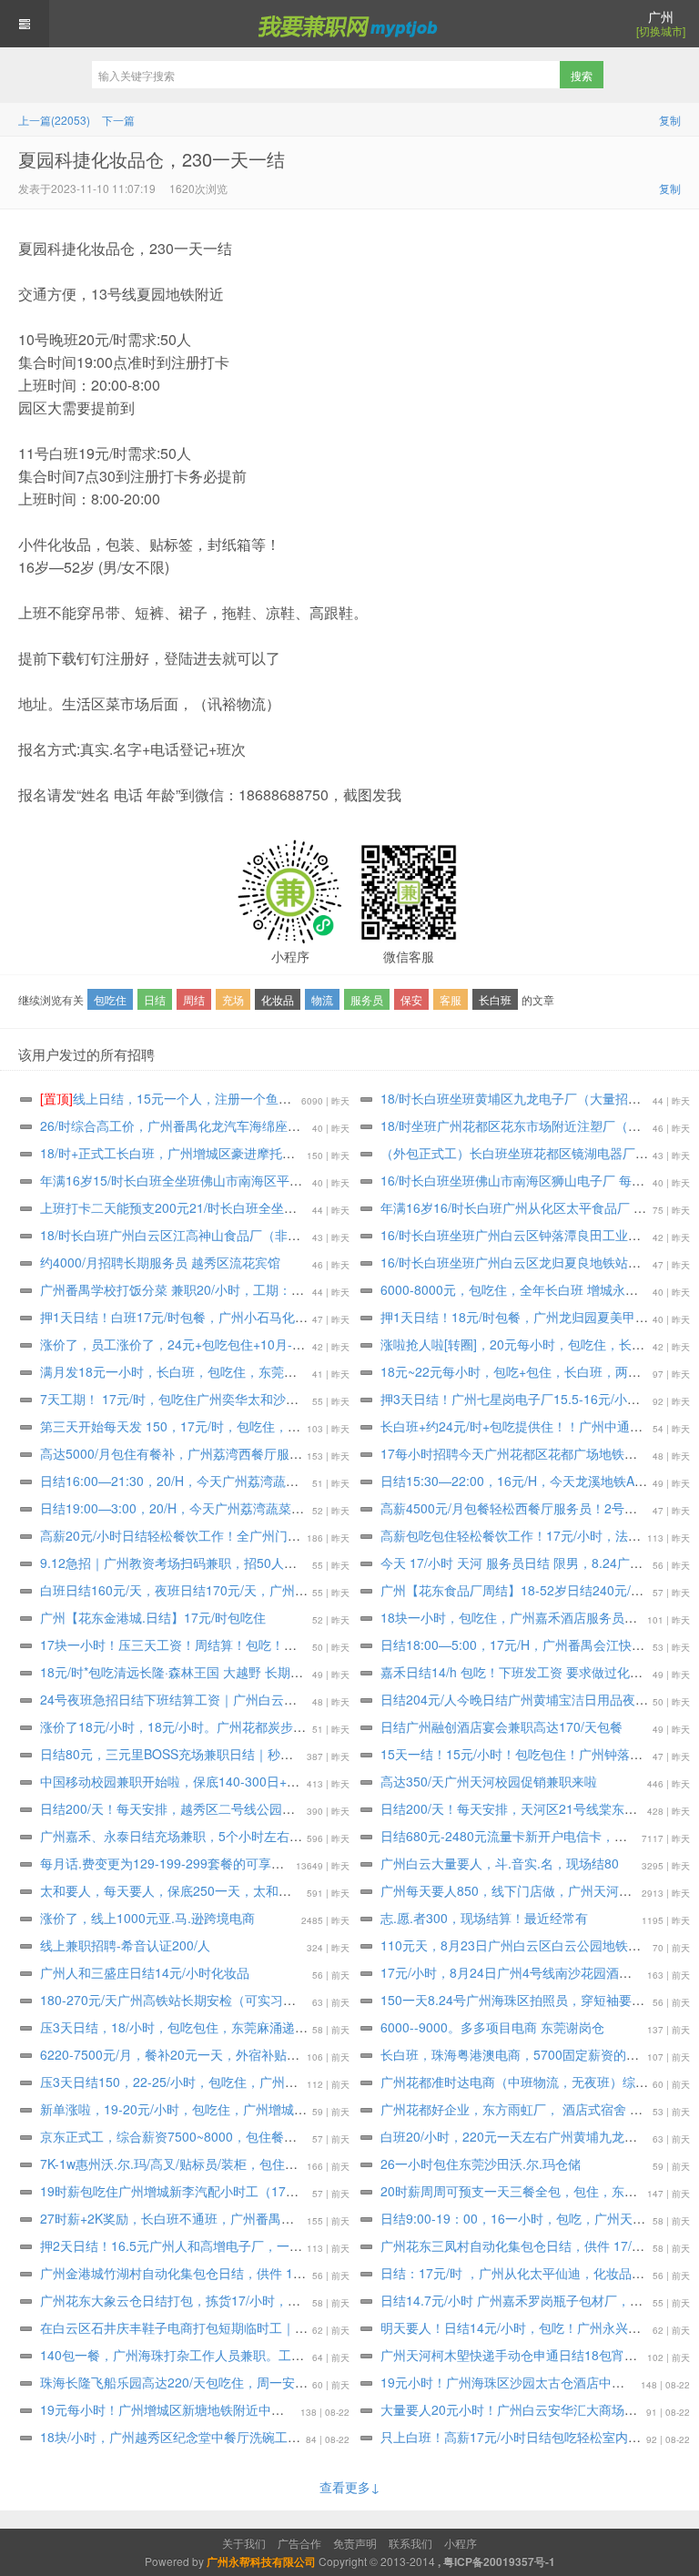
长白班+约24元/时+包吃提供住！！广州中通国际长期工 (537, 1426)
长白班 (495, 999)
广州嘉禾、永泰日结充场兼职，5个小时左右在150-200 (195, 1836)
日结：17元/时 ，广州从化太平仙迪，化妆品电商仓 (525, 2273)
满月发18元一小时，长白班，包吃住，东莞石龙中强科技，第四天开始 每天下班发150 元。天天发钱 (323, 1371)
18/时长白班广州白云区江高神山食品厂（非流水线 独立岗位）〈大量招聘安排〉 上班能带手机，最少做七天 (346, 1235)
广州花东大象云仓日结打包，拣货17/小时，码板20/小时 (198, 2300)
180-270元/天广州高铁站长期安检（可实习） (168, 2000)
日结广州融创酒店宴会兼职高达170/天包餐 (501, 1726)
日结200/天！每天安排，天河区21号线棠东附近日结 (528, 1808)
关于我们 (244, 2543)
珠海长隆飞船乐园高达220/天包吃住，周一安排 (174, 2382)
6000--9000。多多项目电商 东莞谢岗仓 (492, 2027)
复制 (670, 120)
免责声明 (355, 2543)
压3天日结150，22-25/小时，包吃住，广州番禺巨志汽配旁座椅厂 (226, 2082)
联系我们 (410, 2543)
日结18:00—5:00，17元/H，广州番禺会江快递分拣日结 (538, 1644)
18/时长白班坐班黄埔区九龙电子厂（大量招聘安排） (530, 1098)
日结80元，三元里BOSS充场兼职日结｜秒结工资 (179, 1754)
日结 (155, 999)
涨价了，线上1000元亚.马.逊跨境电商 (147, 1918)
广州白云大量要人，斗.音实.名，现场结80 (500, 1863)
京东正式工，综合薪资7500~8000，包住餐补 (168, 2136)
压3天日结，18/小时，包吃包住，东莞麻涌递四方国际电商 (206, 2027)
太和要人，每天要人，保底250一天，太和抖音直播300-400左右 (222, 1890)
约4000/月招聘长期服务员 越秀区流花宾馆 (160, 1262)
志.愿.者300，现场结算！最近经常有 (484, 1918)
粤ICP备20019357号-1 (499, 2561)
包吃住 (110, 999)
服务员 (367, 999)
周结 (194, 999)
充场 (233, 999)
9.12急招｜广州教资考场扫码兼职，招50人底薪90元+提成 (205, 1563)
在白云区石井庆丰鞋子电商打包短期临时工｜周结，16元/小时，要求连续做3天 (263, 2327)
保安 (411, 999)
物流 (322, 999)
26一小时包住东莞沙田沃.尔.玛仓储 (481, 2164)
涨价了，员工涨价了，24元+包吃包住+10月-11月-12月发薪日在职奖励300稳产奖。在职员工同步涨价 (328, 1344)
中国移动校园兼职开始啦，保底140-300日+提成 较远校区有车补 (223, 1781)
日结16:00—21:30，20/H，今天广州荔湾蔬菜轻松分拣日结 (208, 1481)
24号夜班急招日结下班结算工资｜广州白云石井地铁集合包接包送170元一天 (256, 1699)
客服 (451, 999)
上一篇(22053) (54, 120)
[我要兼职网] (349, 24)
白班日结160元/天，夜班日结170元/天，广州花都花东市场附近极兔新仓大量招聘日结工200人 (306, 1590)
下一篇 (118, 120)
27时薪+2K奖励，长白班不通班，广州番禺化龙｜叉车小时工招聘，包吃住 (250, 2218)
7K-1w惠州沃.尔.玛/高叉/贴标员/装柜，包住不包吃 (182, 2164)
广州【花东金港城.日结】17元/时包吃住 (153, 1617)
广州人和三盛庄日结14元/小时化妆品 (145, 1972)
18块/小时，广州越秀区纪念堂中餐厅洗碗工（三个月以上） (208, 2437)
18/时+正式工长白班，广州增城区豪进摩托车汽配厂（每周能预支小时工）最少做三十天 (289, 1153)
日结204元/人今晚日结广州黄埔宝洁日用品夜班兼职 (527, 1699)
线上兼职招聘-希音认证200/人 (125, 1945)
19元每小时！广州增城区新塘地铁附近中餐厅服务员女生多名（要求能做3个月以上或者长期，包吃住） (331, 2409)
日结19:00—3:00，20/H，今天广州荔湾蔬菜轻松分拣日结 (204, 1508)
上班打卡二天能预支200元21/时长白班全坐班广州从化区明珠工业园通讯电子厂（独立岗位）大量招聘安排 (340, 1207)
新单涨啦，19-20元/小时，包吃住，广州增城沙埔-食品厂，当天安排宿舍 (246, 2109)
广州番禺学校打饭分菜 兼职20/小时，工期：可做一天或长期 (210, 1289)
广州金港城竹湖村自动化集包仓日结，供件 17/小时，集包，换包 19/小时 (247, 2273)
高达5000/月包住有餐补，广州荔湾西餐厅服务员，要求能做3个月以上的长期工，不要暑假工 (302, 1453)
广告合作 (299, 2543)
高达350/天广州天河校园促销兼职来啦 (489, 1781)
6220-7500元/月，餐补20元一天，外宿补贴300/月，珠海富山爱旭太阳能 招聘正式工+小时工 (303, 2054)
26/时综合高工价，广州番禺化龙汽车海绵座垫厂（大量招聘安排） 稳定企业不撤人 (274, 1125)
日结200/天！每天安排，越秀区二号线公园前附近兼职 (193, 1808)
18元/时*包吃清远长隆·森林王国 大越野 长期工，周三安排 (203, 1672)
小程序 (461, 2543)
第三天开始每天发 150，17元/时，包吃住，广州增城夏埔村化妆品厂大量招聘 (259, 1426)
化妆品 (278, 999)
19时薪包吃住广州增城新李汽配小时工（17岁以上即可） (201, 2191)
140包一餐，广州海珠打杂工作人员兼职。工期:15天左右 (200, 2355)
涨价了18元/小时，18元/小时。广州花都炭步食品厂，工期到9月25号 (235, 1726)
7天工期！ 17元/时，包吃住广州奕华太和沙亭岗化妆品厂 (201, 1399)
